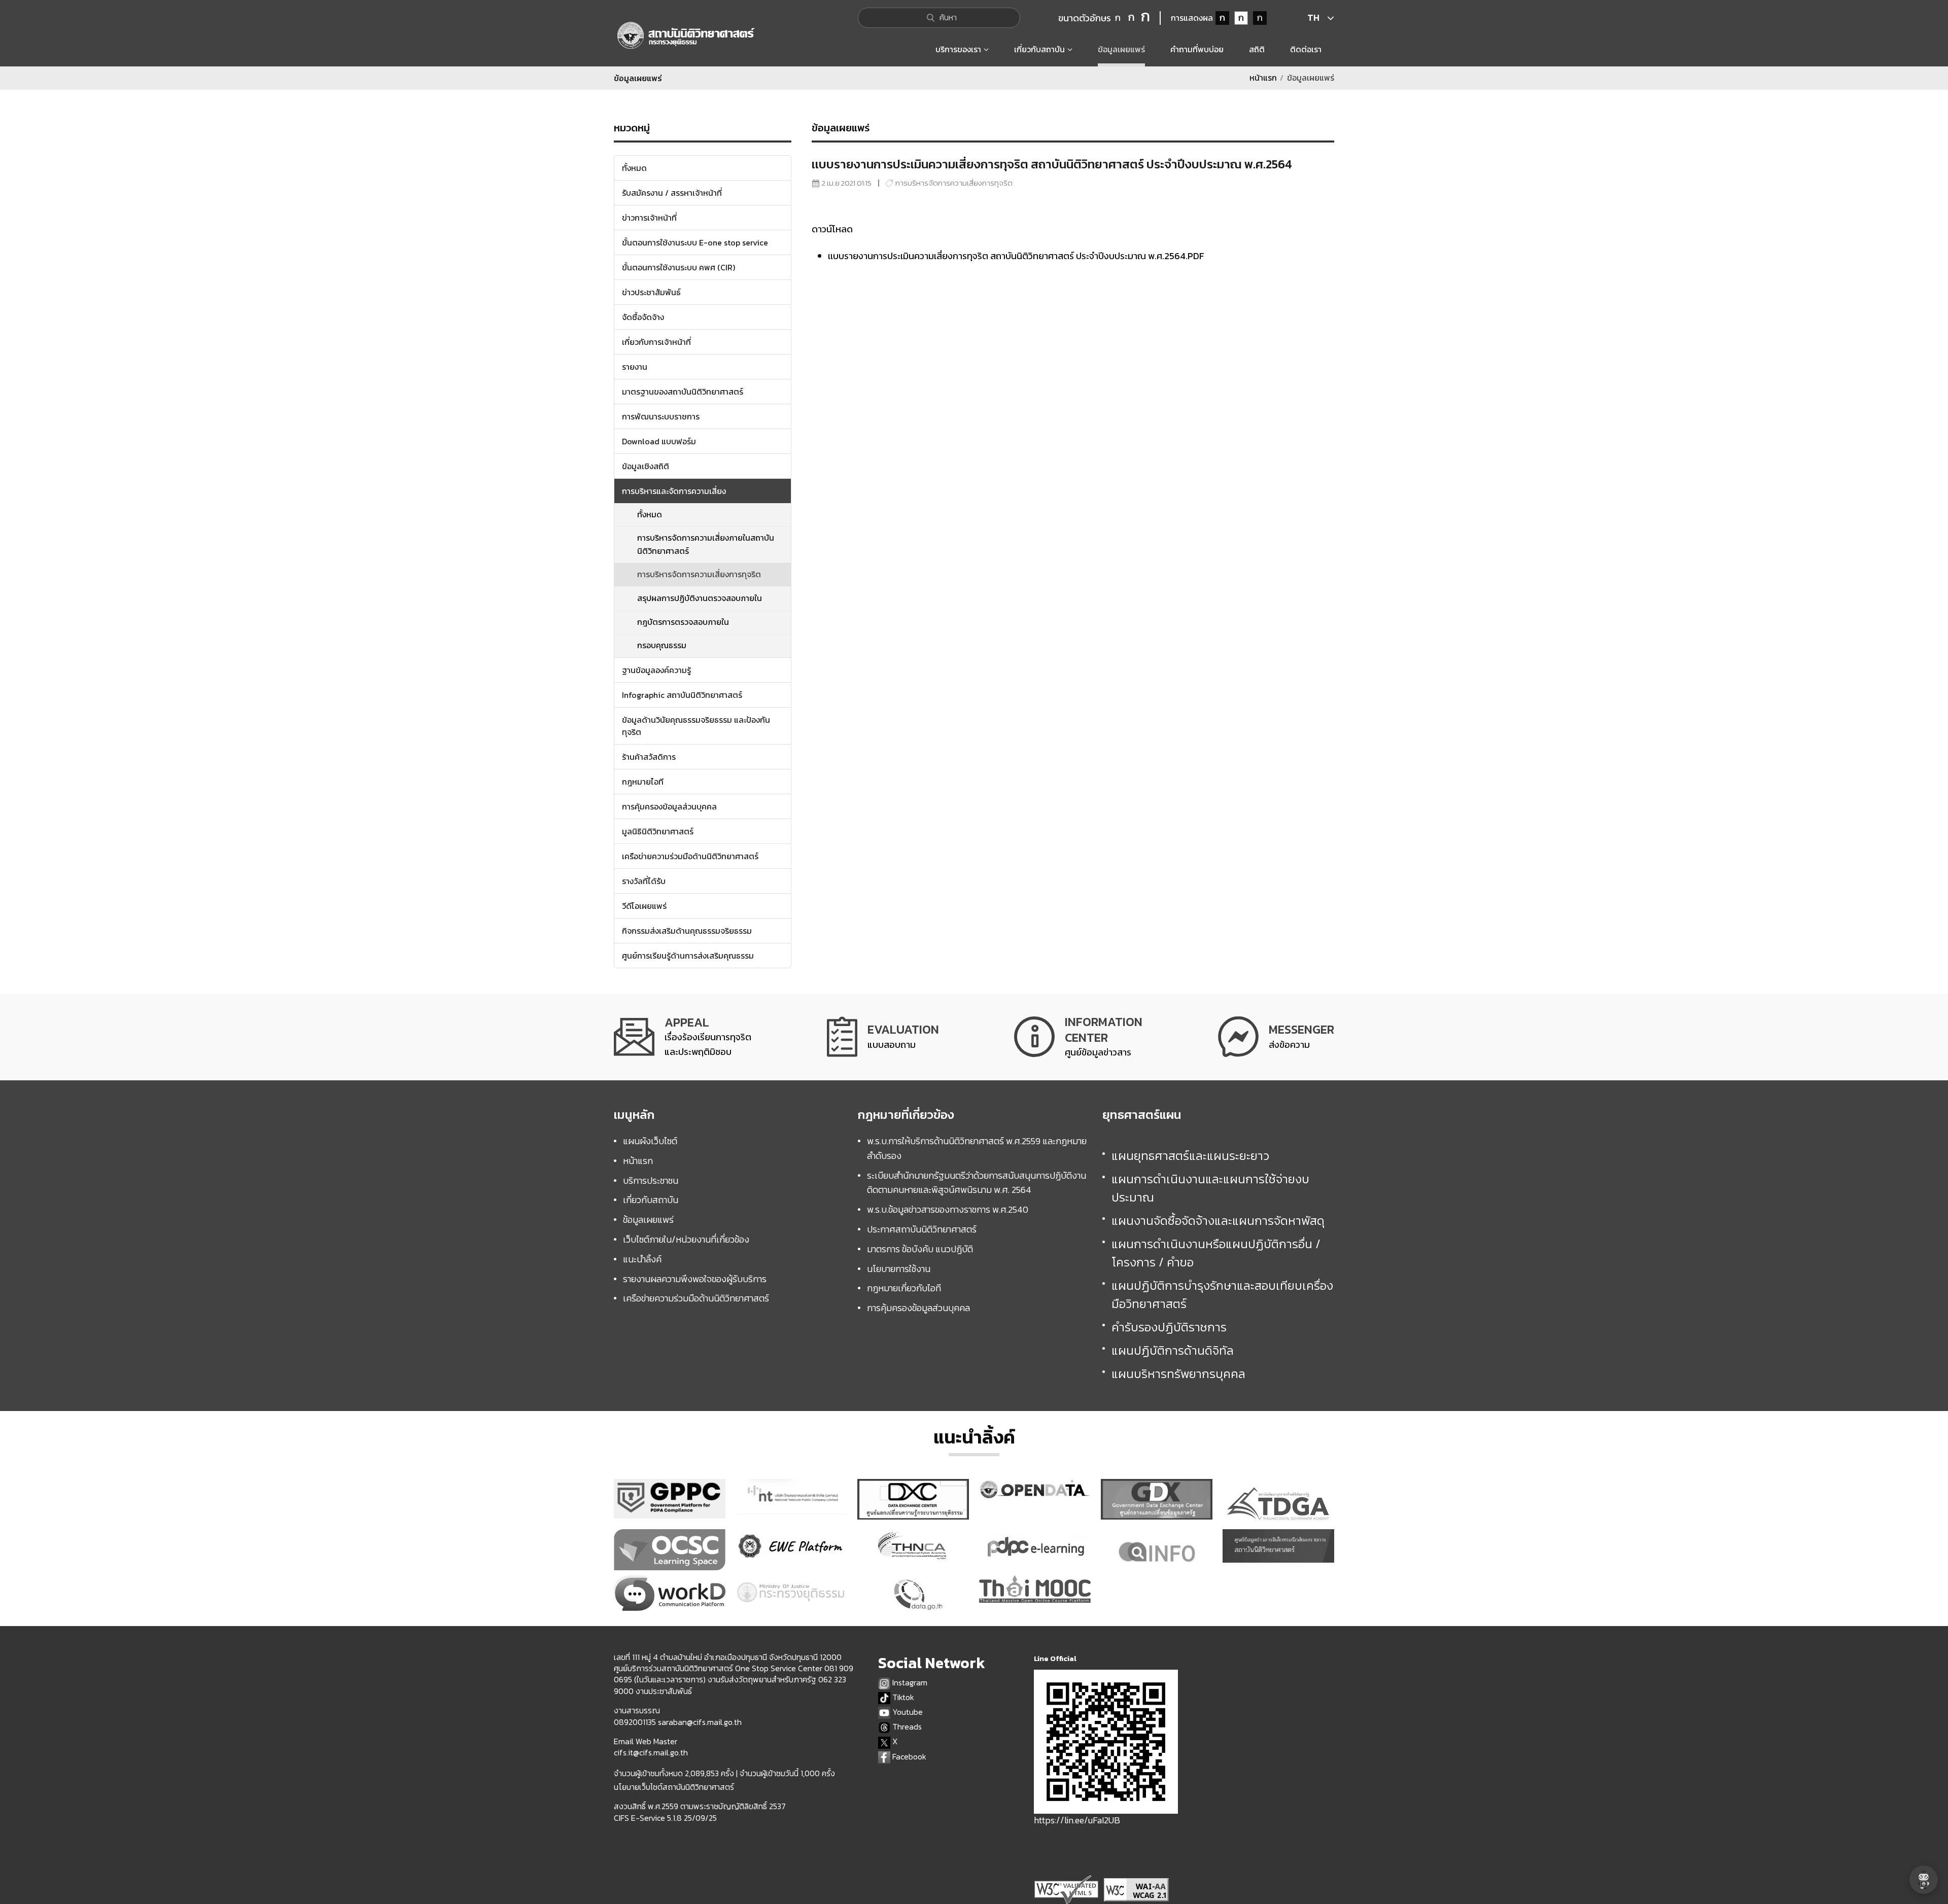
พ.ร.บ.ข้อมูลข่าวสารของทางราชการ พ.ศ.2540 (948, 1209)
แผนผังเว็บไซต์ (650, 1141)
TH (1313, 17)
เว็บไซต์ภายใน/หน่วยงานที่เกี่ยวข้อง (686, 1239)
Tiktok (902, 1697)
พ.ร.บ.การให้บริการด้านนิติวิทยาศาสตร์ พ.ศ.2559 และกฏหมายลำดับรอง (977, 1148)
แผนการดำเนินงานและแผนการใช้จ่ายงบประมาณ (1210, 1188)
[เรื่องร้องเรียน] (683, 1037)
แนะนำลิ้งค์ (642, 1259)
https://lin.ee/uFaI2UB (1077, 1820)
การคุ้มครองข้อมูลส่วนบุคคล (918, 1308)
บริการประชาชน (651, 1180)
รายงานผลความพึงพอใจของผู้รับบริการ (695, 1279)
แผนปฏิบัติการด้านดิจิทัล (1173, 1350)
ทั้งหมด (650, 514)
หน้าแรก (1263, 78)
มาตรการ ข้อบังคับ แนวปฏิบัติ (920, 1249)
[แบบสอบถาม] (883, 1037)
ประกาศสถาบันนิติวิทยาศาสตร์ (922, 1229)
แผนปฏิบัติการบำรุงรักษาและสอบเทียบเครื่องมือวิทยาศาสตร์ (1222, 1295)
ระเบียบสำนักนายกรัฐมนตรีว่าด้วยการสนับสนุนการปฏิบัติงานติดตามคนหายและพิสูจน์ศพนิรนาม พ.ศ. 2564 (977, 1183)
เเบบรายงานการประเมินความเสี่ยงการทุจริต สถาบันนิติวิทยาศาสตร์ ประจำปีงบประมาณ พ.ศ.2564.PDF (1016, 256)
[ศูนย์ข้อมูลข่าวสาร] (1078, 1037)
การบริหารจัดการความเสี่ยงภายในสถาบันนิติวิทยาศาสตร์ (706, 544)
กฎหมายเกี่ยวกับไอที (904, 1288)
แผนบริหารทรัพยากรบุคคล (1178, 1374)
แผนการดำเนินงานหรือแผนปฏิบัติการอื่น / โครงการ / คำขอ (1216, 1253)
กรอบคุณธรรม (662, 645)
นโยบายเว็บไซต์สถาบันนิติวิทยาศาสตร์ (674, 1787)
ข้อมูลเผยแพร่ (648, 1220)
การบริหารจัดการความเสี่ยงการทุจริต (699, 574)
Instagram (909, 1683)
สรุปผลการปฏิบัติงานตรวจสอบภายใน (700, 598)
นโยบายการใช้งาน (899, 1269)
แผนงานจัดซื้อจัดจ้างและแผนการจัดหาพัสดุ (1218, 1221)
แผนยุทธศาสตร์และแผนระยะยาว (1190, 1156)
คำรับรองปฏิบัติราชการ (1169, 1327)
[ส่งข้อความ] (1276, 1037)
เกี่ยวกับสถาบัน (651, 1200)
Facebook (908, 1757)
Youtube (907, 1712)
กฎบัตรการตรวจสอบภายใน (683, 622)
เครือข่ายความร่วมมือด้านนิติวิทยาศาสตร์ (696, 1298)
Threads (906, 1727)
